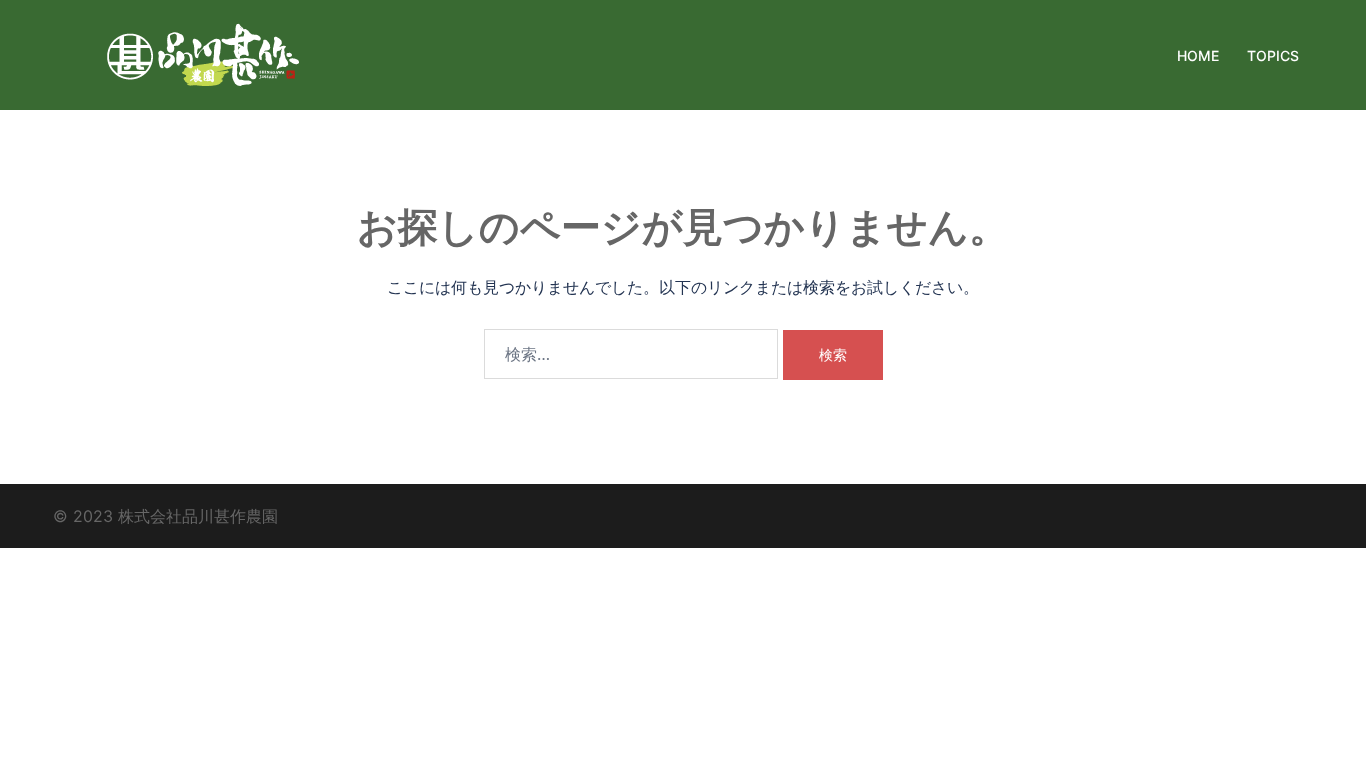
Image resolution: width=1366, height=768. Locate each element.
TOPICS (1273, 55)
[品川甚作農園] (203, 53)
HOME (1198, 55)
